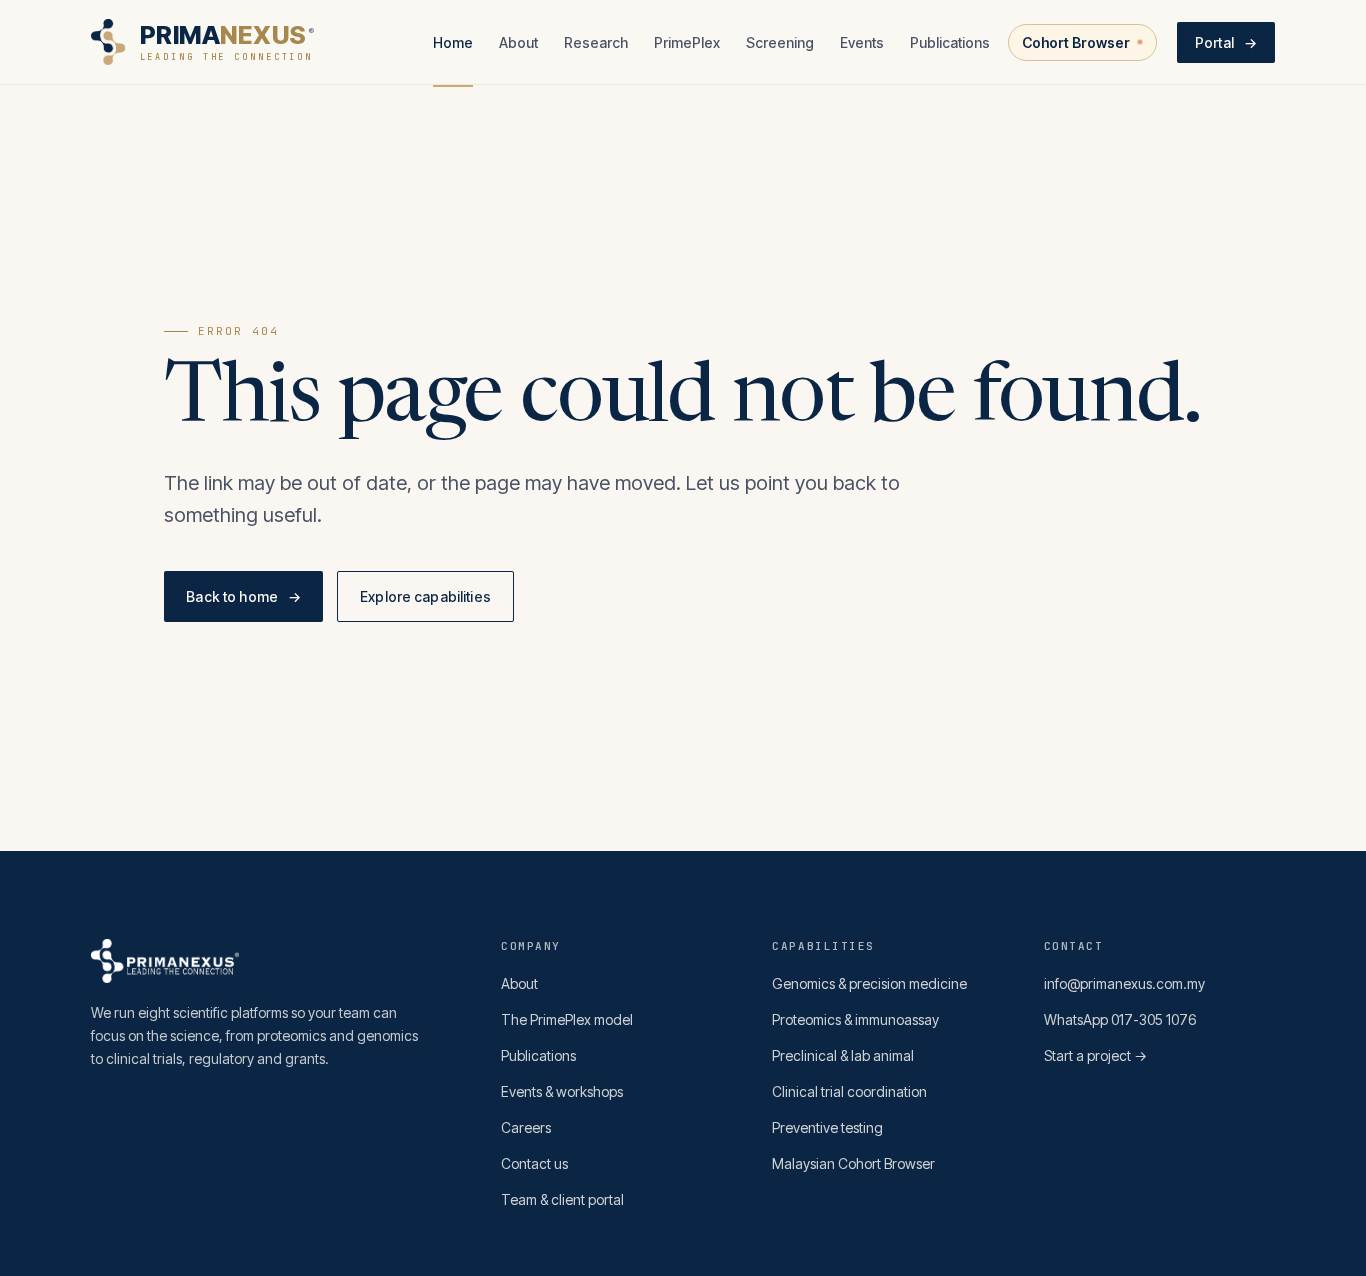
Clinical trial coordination (849, 1091)
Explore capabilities (425, 596)
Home (453, 42)
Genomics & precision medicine (869, 983)
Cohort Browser (1076, 42)
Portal (1226, 42)
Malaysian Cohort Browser (853, 1163)
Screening (780, 42)
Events (862, 42)
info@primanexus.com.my (1124, 983)
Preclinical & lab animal (843, 1055)
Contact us (534, 1163)
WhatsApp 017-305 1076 (1120, 1019)
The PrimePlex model (567, 1019)
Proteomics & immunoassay (855, 1019)
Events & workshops (562, 1091)
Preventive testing (827, 1127)
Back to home (243, 596)
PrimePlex (687, 42)
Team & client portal (562, 1199)
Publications (950, 42)
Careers (526, 1127)
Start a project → (1095, 1055)
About (518, 42)
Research (596, 42)
